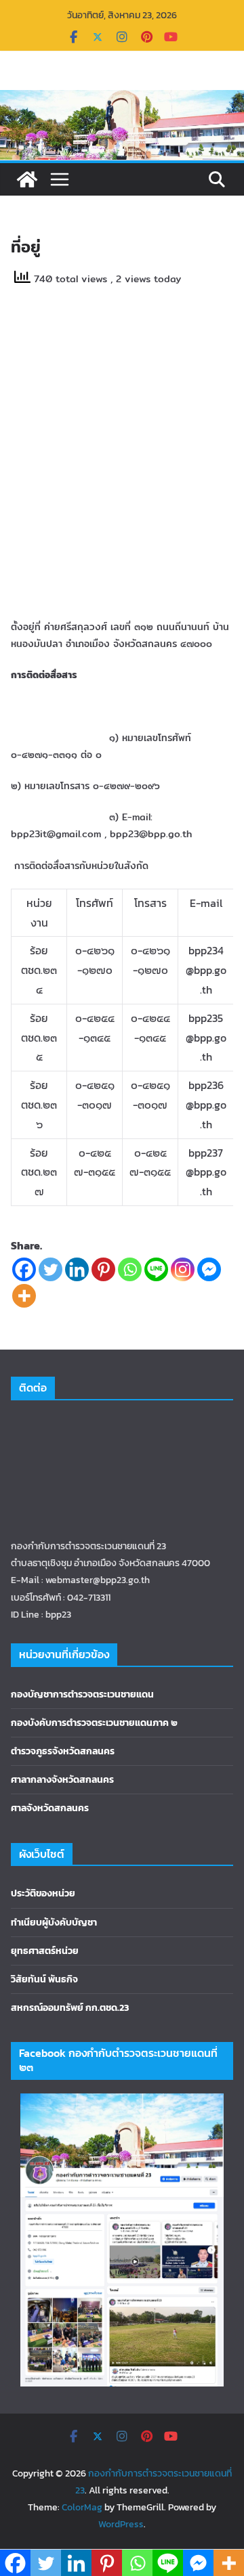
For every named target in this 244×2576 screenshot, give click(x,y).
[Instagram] (183, 1269)
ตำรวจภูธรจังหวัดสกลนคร (63, 1751)
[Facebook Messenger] (209, 1269)
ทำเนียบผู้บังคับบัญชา (54, 1923)
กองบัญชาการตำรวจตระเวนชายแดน (82, 1694)
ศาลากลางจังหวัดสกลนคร (62, 1780)
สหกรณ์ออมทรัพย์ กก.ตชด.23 (70, 2008)
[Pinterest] (103, 1269)
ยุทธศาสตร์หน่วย (45, 1951)
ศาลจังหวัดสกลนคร (50, 1808)
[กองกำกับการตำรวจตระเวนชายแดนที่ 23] (27, 179)
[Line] (156, 1269)
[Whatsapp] (130, 1269)
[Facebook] (24, 1269)
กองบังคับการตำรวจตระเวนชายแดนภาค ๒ (94, 1723)
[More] (24, 1296)
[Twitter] (50, 1269)
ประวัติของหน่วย (43, 1893)
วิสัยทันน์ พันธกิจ (44, 1979)
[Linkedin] (77, 1269)
